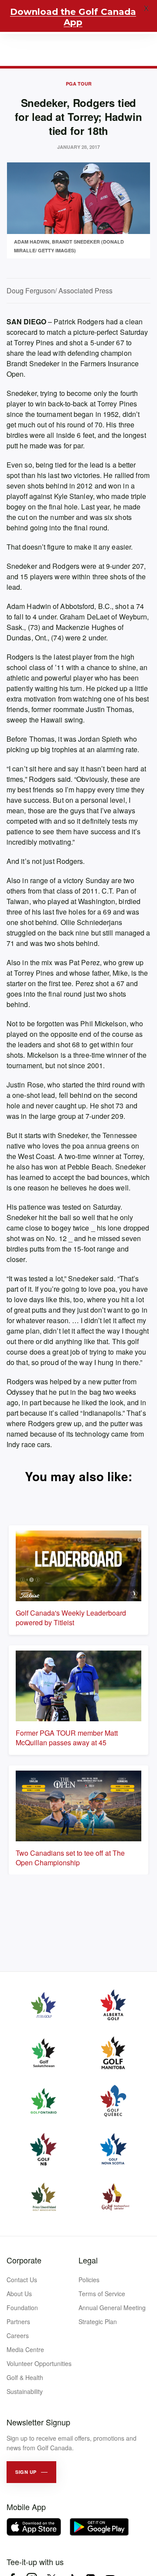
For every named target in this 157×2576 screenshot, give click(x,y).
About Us (19, 2294)
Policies (89, 2280)
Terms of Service (102, 2294)
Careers (18, 2335)
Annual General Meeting (112, 2308)
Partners (18, 2321)
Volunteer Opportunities (39, 2363)
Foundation (22, 2308)
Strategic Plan (98, 2321)
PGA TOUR (79, 84)
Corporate (24, 2260)
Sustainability (25, 2391)
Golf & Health (25, 2377)
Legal (88, 2260)
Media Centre (25, 2349)
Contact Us (22, 2280)
